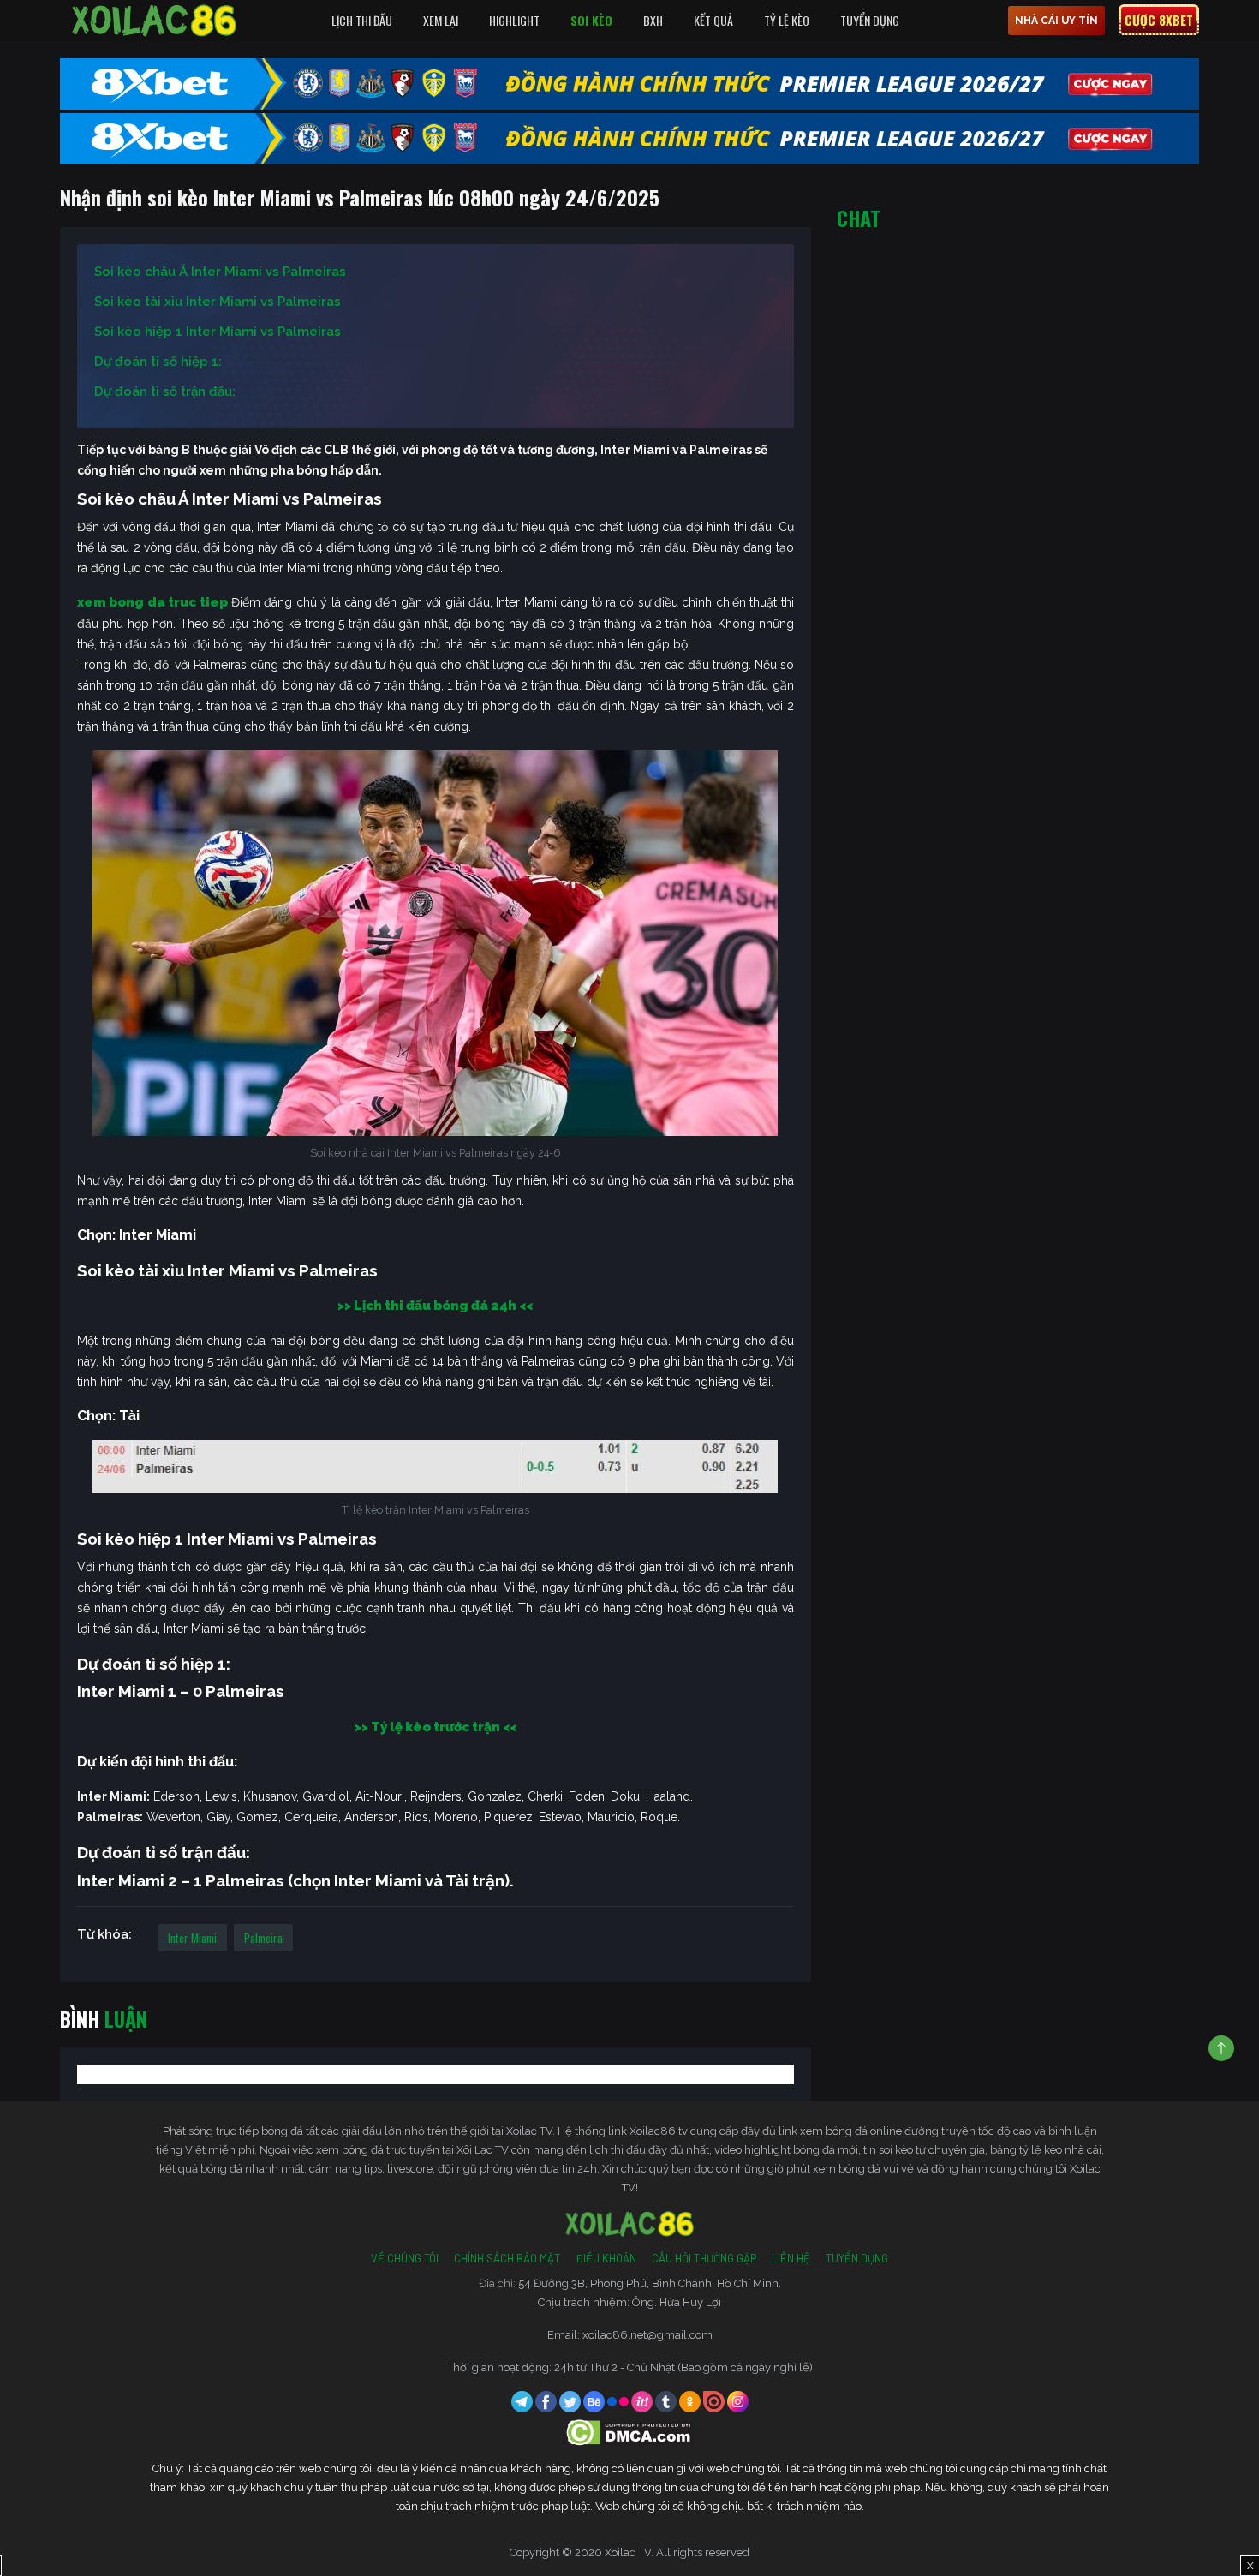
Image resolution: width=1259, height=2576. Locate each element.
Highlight (514, 20)
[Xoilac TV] (154, 21)
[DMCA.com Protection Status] (630, 2431)
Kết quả (713, 20)
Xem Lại (441, 20)
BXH (653, 20)
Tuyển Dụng (870, 20)
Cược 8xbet (1159, 20)
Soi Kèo (591, 20)
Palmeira (263, 1938)
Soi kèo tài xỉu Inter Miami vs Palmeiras (218, 302)
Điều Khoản (606, 2258)
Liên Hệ (791, 2258)
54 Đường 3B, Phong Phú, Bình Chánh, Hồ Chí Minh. (650, 2283)
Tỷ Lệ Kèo (787, 20)
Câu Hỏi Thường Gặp (704, 2258)
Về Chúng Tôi (405, 2258)
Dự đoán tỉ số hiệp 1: (158, 362)
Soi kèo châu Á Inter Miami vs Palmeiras (220, 272)
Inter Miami (192, 1938)
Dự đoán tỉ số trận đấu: (165, 391)
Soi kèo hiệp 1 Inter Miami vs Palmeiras (218, 332)
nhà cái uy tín (1056, 21)
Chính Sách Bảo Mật (507, 2258)
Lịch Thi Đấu (362, 20)
